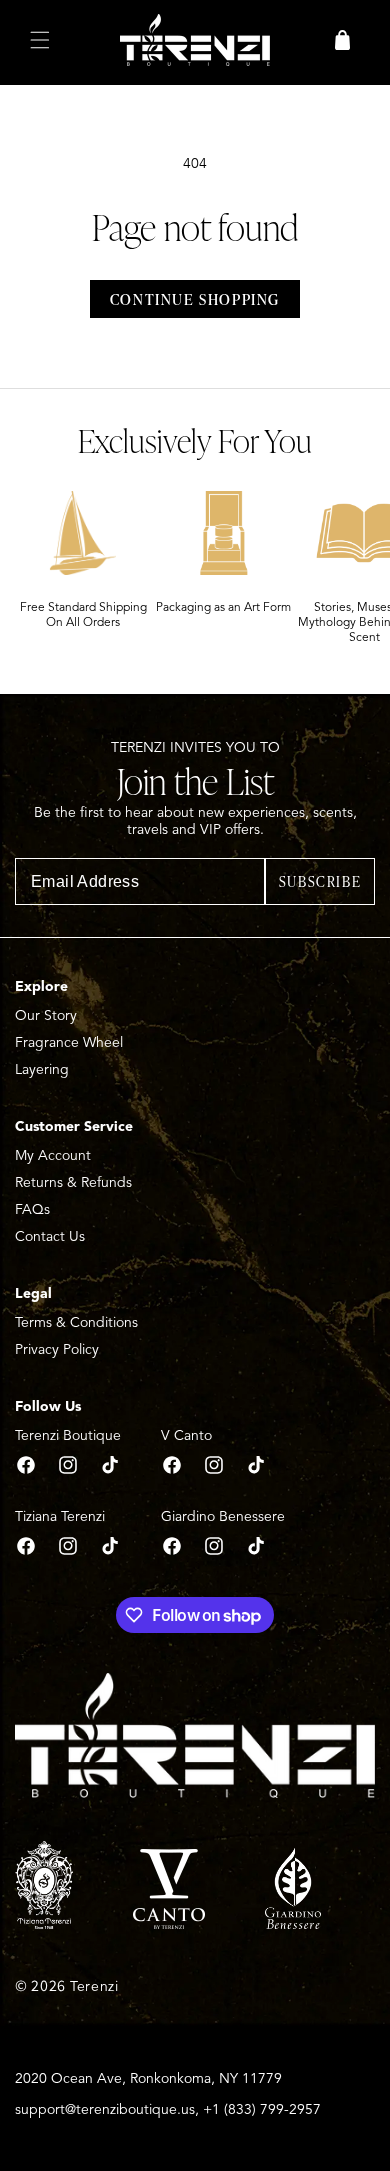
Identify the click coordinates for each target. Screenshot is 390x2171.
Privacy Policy (57, 1349)
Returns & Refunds (73, 1182)
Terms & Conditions (76, 1322)
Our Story (46, 1015)
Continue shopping (195, 299)
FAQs (32, 1209)
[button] (40, 40)
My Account (53, 1155)
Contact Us (50, 1236)
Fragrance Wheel (69, 1042)
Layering (42, 1069)
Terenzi (94, 1986)
